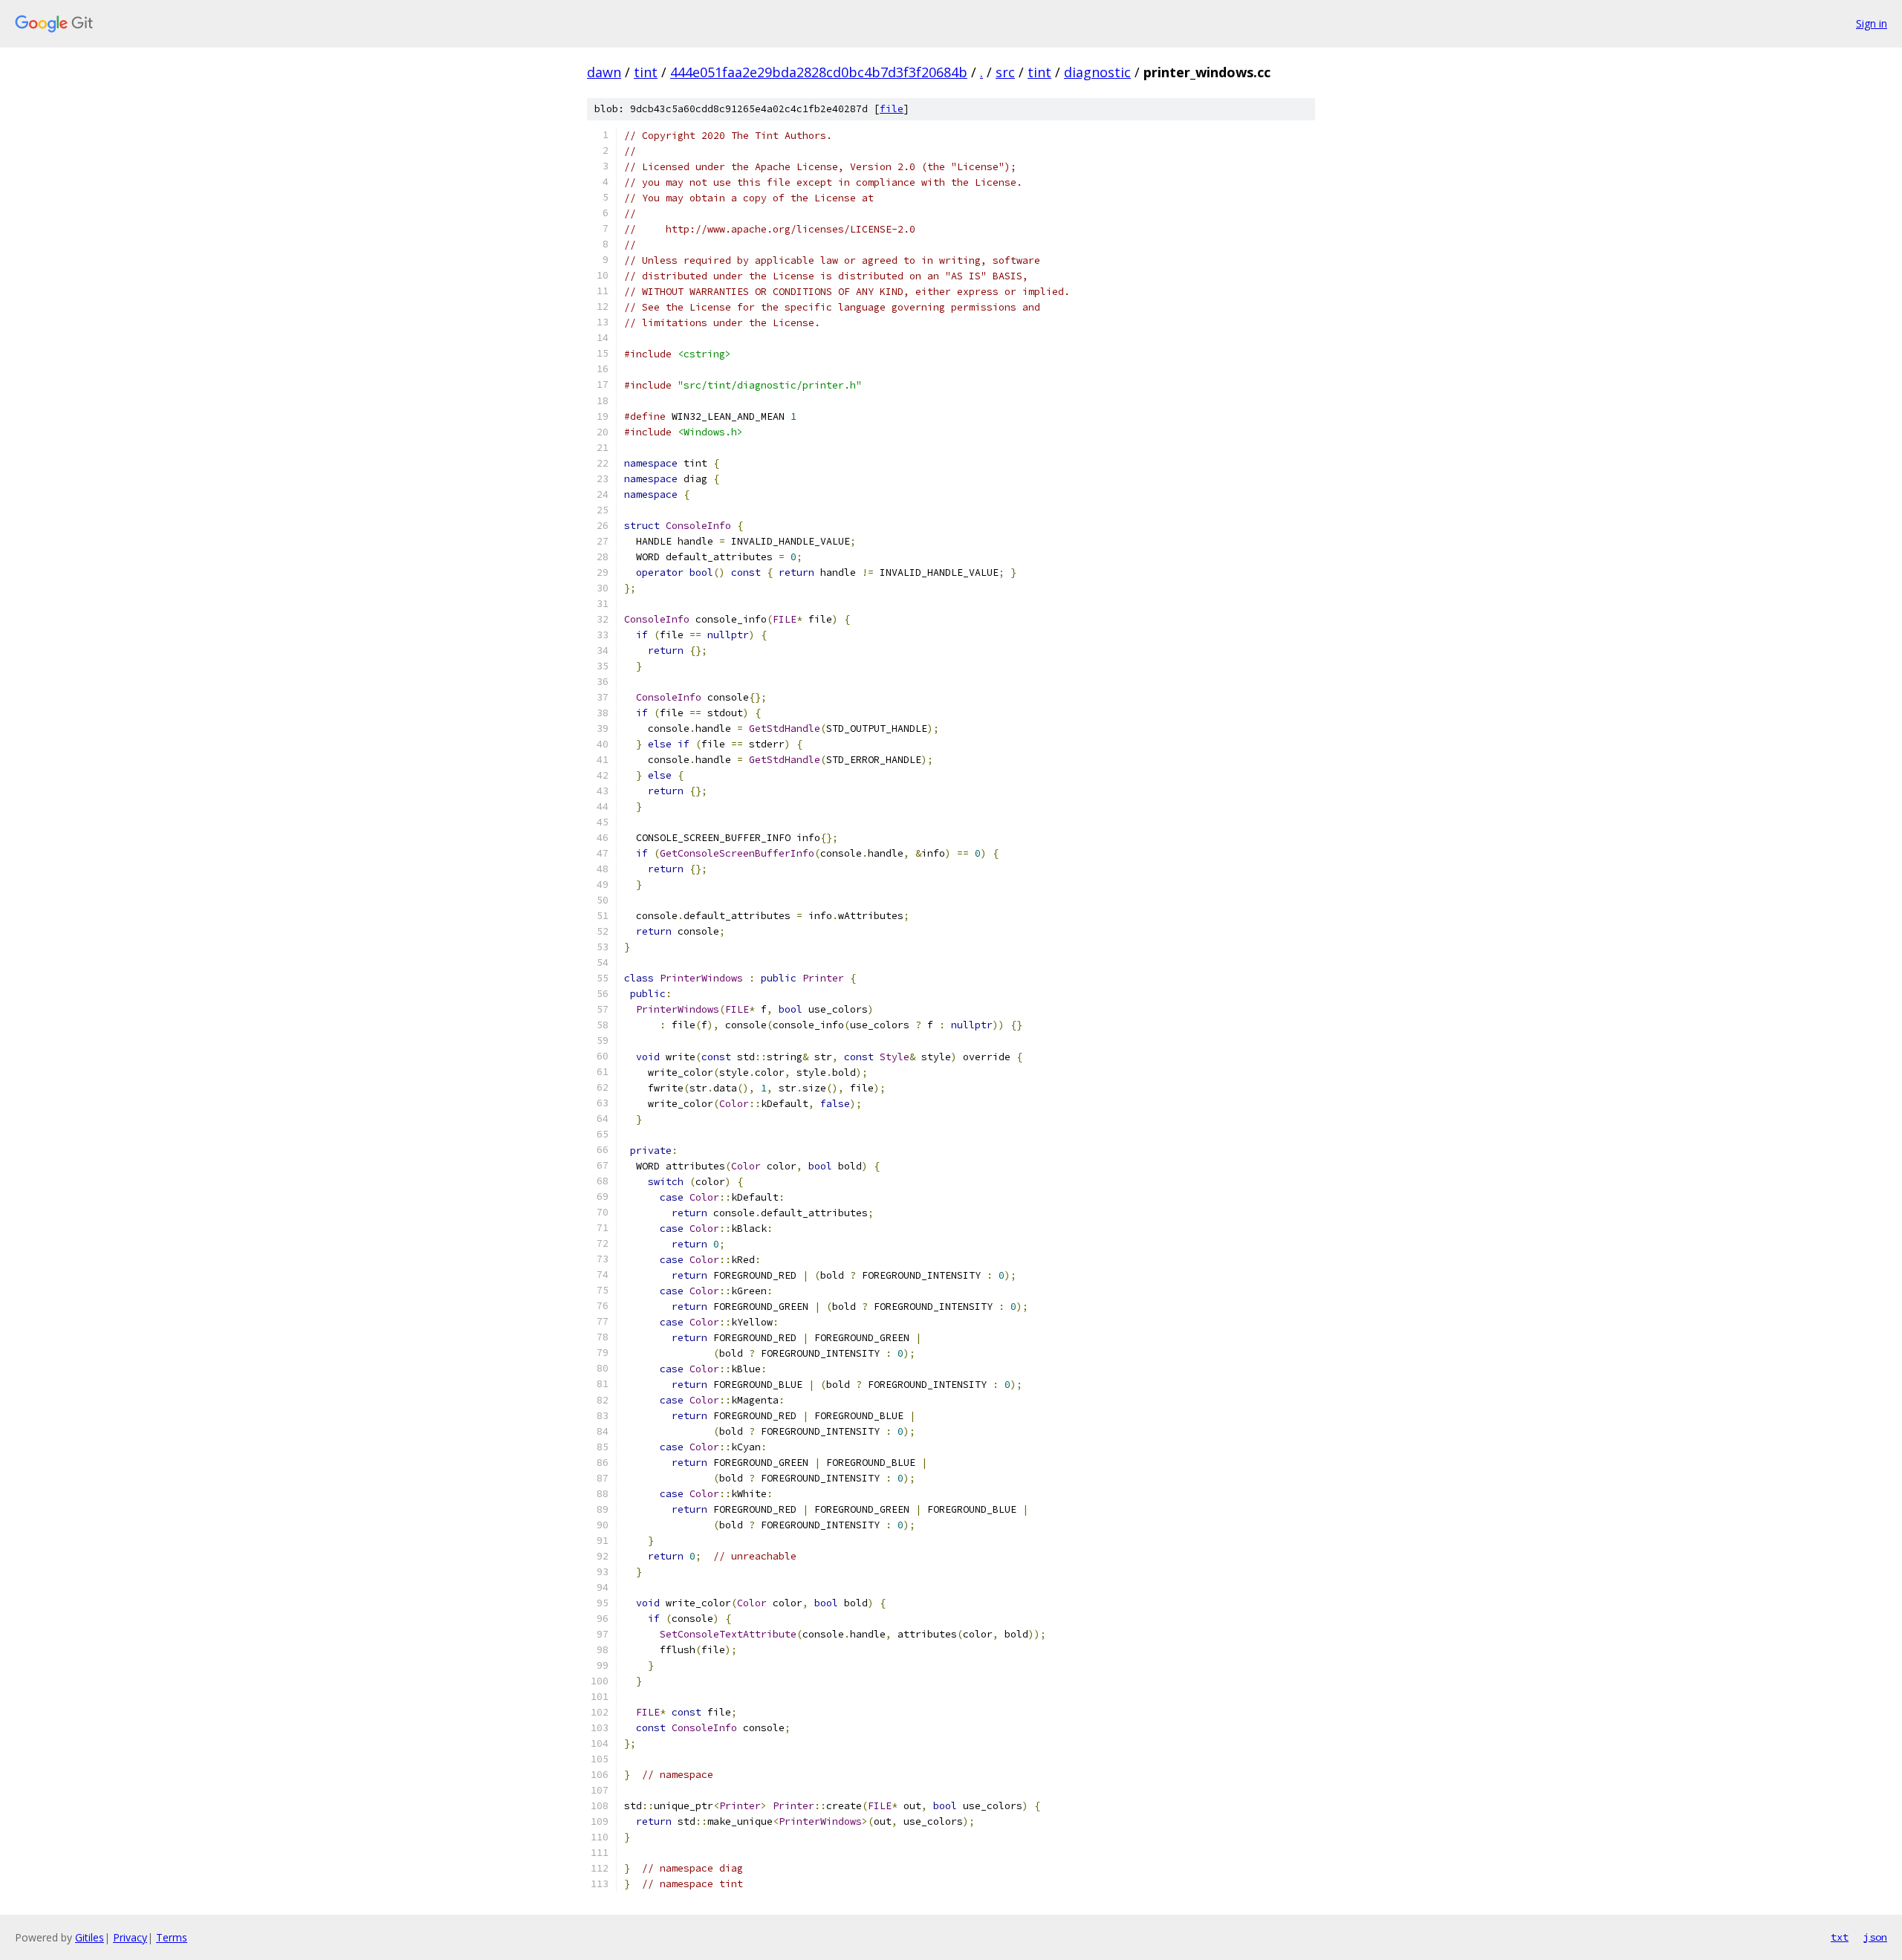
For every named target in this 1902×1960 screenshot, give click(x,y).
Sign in (1872, 23)
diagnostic (1097, 72)
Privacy (130, 1937)
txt (1840, 1937)
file (892, 109)
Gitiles (90, 1937)
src (1005, 72)
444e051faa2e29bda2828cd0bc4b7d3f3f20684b (819, 72)
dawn (604, 72)
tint (646, 72)
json (1875, 1937)
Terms (172, 1937)
